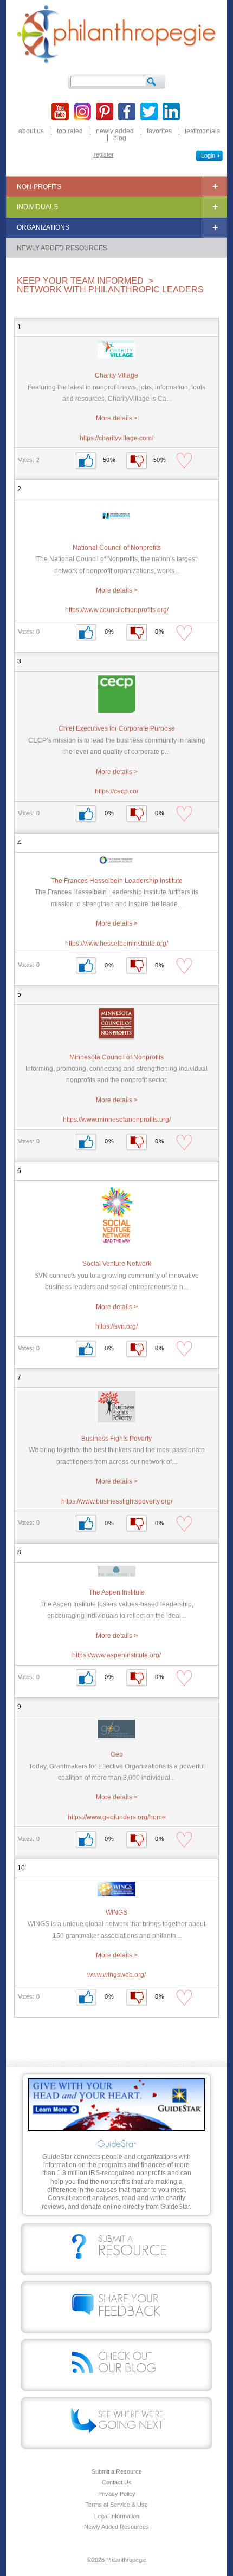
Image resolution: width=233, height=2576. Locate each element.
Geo (117, 1754)
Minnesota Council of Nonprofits (116, 1057)
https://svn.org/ (116, 1326)
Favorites (159, 131)
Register (104, 154)
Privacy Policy (117, 2494)
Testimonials (202, 131)
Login (208, 155)
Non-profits (39, 187)
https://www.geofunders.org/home (117, 1817)
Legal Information (117, 2516)
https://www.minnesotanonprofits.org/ (117, 1120)
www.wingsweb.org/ (116, 1975)
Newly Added (115, 131)
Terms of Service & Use (116, 2505)
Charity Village (116, 375)
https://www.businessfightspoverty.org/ (117, 1501)
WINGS (116, 1913)
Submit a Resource (117, 2472)
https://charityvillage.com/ (116, 438)
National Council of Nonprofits (117, 548)
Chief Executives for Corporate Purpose (117, 728)
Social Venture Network (117, 1264)
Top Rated (70, 131)
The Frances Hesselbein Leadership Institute (117, 881)
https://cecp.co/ (116, 791)
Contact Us (117, 2483)
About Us (31, 131)
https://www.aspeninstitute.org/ (116, 1655)
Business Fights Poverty (116, 1439)
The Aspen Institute (117, 1592)
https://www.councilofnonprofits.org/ (117, 610)
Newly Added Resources (62, 248)
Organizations (43, 227)
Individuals (37, 207)
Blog (120, 138)
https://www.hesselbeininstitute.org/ (116, 944)
